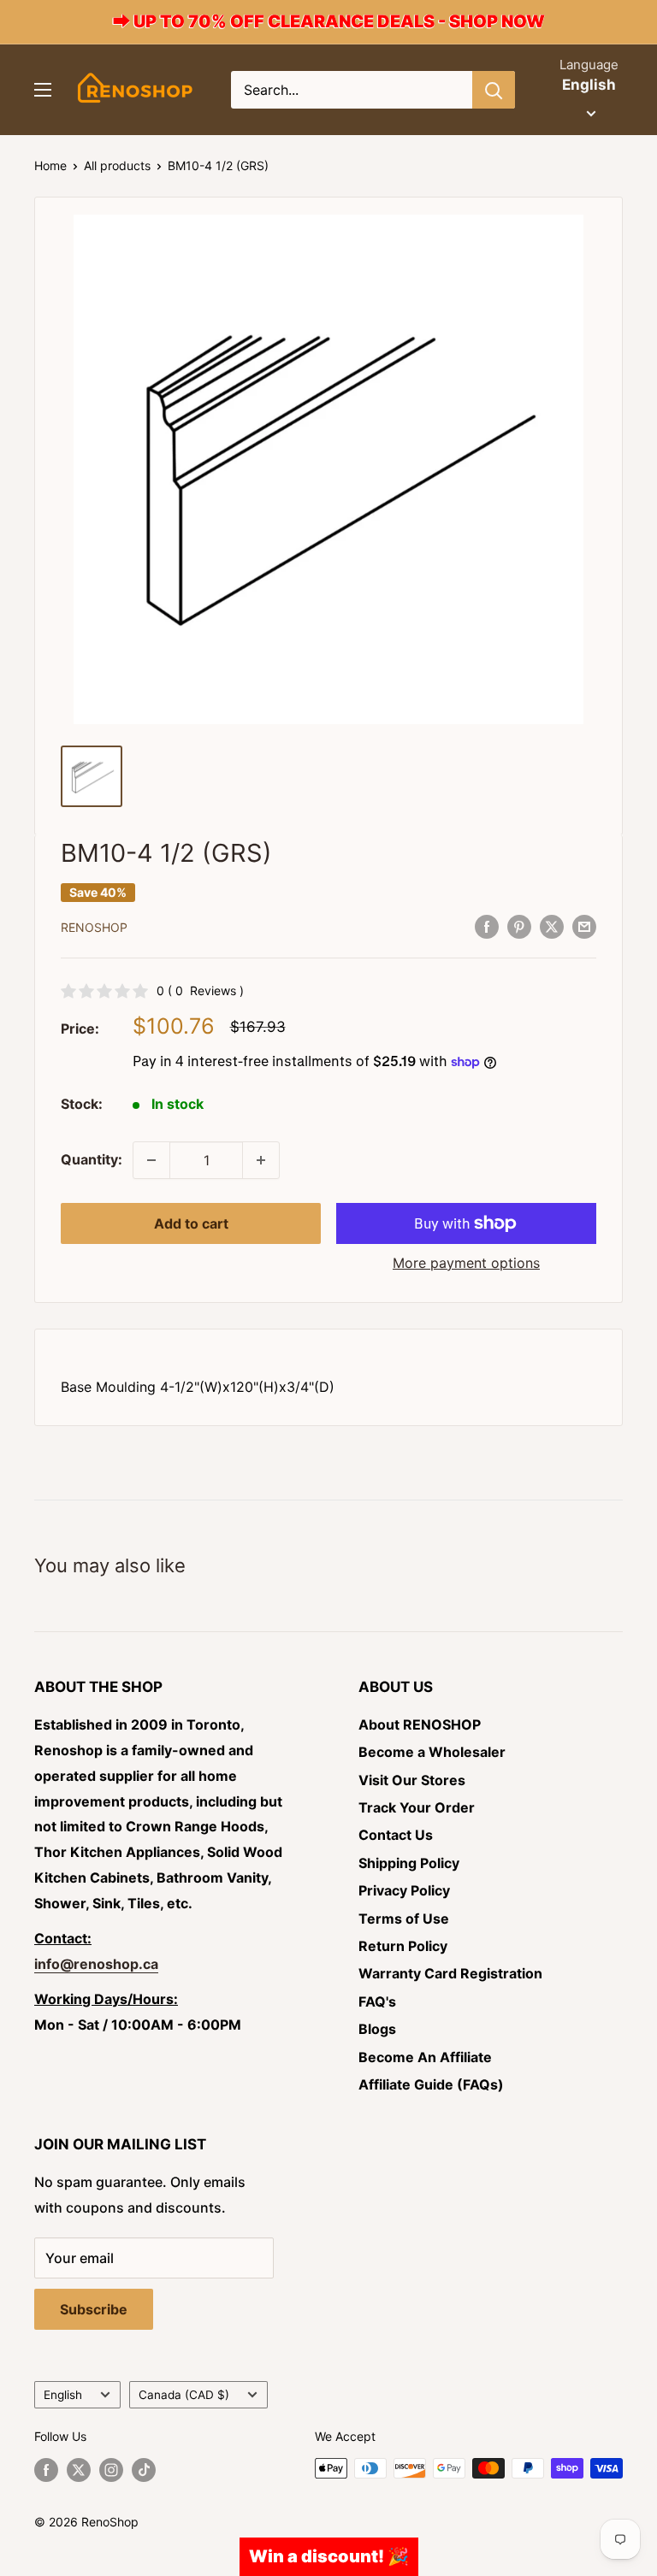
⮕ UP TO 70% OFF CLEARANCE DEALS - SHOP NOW (329, 21)
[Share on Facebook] (487, 926)
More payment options (466, 1263)
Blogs (377, 2029)
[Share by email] (584, 926)
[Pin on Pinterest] (519, 926)
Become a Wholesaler (432, 1752)
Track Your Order (417, 1807)
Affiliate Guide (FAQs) (431, 2084)
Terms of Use (404, 1919)
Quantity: (92, 1159)
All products (117, 165)
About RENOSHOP (420, 1724)
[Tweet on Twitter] (552, 926)
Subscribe (94, 2309)
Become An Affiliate (425, 2057)
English (63, 2395)
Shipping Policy (409, 1863)
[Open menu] (43, 90)
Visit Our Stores (412, 1780)
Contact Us (396, 1835)
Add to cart (191, 1223)
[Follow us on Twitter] (79, 2470)
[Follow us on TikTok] (144, 2470)
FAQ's (377, 2001)
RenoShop (94, 927)
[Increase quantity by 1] (261, 1160)
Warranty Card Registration (450, 1973)
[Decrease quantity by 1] (151, 1160)
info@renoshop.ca (96, 1964)
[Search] (494, 90)
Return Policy (403, 1946)
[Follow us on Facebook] (46, 2470)
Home (50, 165)
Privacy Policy (404, 1890)
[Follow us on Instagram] (111, 2470)
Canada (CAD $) (184, 2395)
